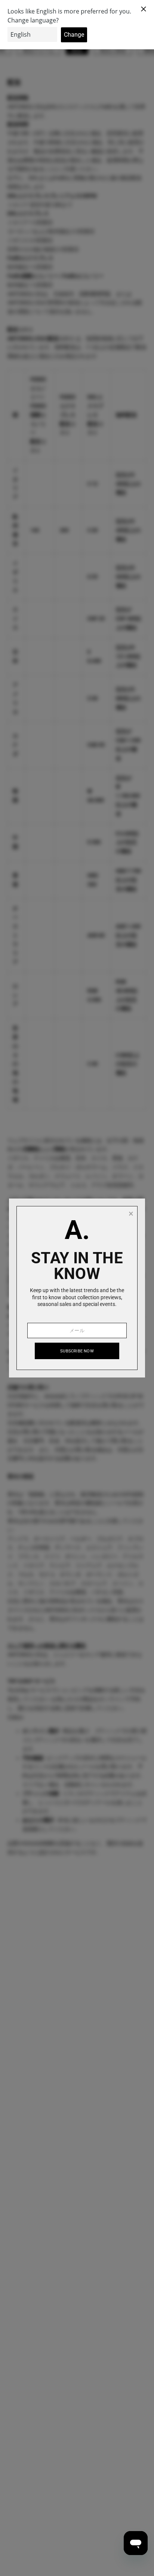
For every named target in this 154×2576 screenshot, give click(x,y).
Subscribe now (77, 1351)
